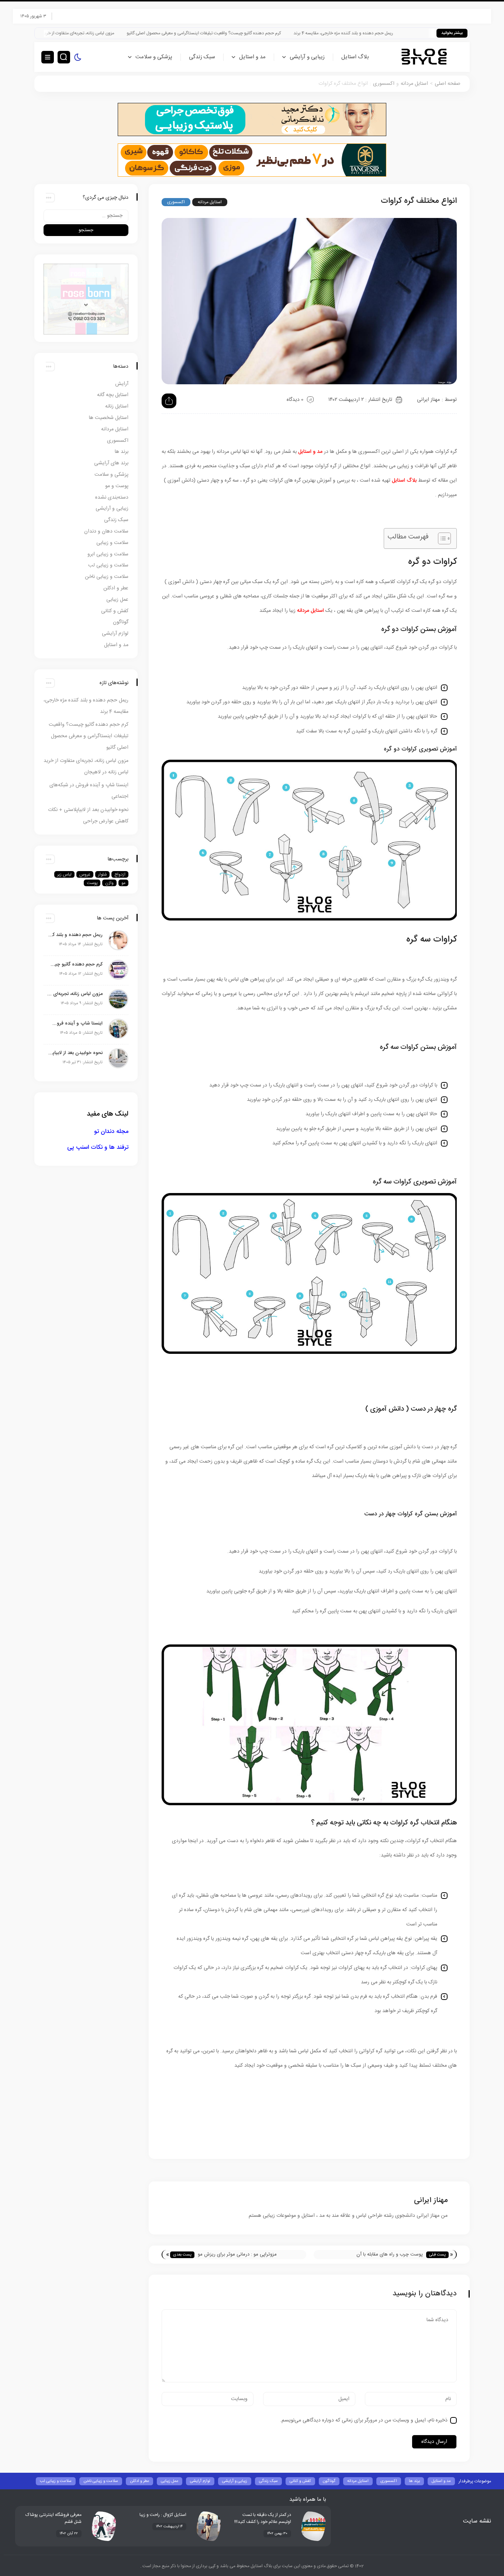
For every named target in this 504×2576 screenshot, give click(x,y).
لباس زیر (64, 874)
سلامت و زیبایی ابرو (108, 554)
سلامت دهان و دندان (106, 531)
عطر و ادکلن (116, 588)
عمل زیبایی (117, 600)
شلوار (102, 874)
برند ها (122, 452)
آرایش (122, 384)
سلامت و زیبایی (112, 543)
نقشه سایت (477, 2521)
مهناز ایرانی (428, 400)
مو (123, 883)
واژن (109, 883)
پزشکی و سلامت (154, 57)
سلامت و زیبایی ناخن (107, 577)
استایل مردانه (414, 84)
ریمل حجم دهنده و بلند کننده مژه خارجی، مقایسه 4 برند (417, 33)
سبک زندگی (202, 57)
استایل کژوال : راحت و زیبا (163, 2515)
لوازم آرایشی (115, 634)
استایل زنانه (117, 406)
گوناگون (121, 622)
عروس (85, 874)
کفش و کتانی (115, 611)
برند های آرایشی (111, 463)
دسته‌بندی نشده (112, 497)
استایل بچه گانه (113, 395)
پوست (92, 883)
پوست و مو (117, 486)
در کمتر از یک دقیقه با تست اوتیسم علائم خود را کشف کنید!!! (263, 2518)
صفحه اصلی (448, 84)
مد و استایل (252, 57)
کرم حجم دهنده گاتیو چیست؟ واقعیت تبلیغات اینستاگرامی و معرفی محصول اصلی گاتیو (277, 33)
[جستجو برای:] (86, 216)
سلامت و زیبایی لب (108, 565)
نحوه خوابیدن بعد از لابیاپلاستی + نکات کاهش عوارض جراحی (75, 1053)
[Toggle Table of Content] (441, 538)
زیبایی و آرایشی (307, 57)
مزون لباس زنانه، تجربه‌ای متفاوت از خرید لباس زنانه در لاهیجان (132, 33)
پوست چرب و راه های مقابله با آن (390, 2254)
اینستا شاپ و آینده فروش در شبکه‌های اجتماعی (75, 1023)
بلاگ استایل (355, 57)
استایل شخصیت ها (109, 418)
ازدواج (120, 874)
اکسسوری (384, 84)
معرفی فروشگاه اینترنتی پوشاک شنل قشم (53, 2518)
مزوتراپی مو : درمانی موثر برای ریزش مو (237, 2254)
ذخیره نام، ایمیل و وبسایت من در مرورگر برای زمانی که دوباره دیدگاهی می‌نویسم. (364, 2420)
